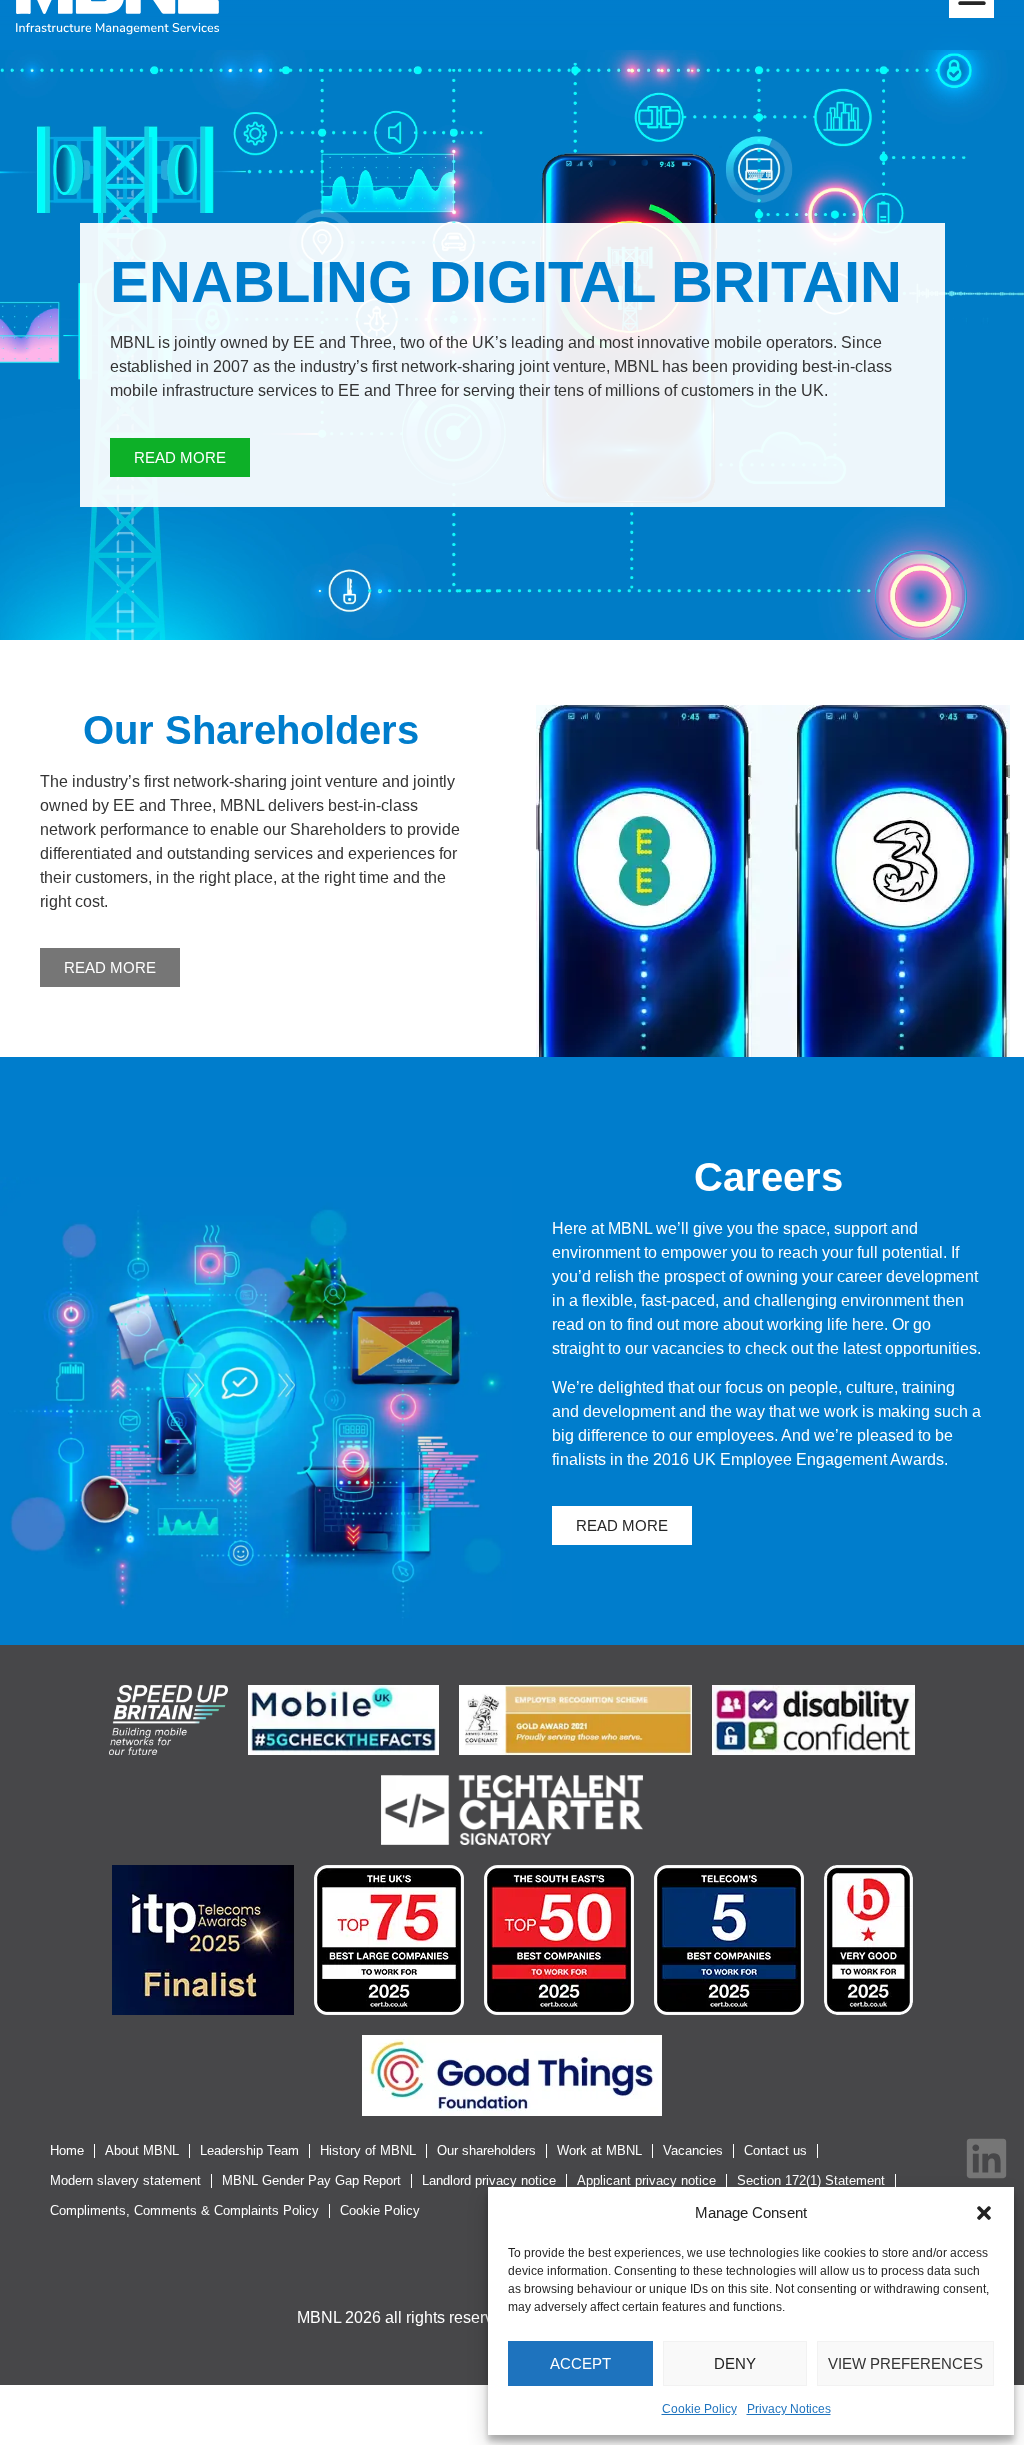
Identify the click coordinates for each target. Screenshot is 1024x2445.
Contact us (775, 2150)
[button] (984, 2213)
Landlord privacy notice (489, 2180)
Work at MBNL (599, 2150)
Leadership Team (249, 2150)
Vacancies (693, 2150)
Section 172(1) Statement (811, 2180)
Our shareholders (486, 2150)
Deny (735, 2363)
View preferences (905, 2363)
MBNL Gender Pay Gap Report (311, 2180)
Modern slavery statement (125, 2180)
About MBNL (142, 2150)
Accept (580, 2363)
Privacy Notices (789, 2409)
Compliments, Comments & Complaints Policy (184, 2210)
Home (67, 2150)
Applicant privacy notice (646, 2180)
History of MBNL (368, 2150)
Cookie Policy (699, 2409)
